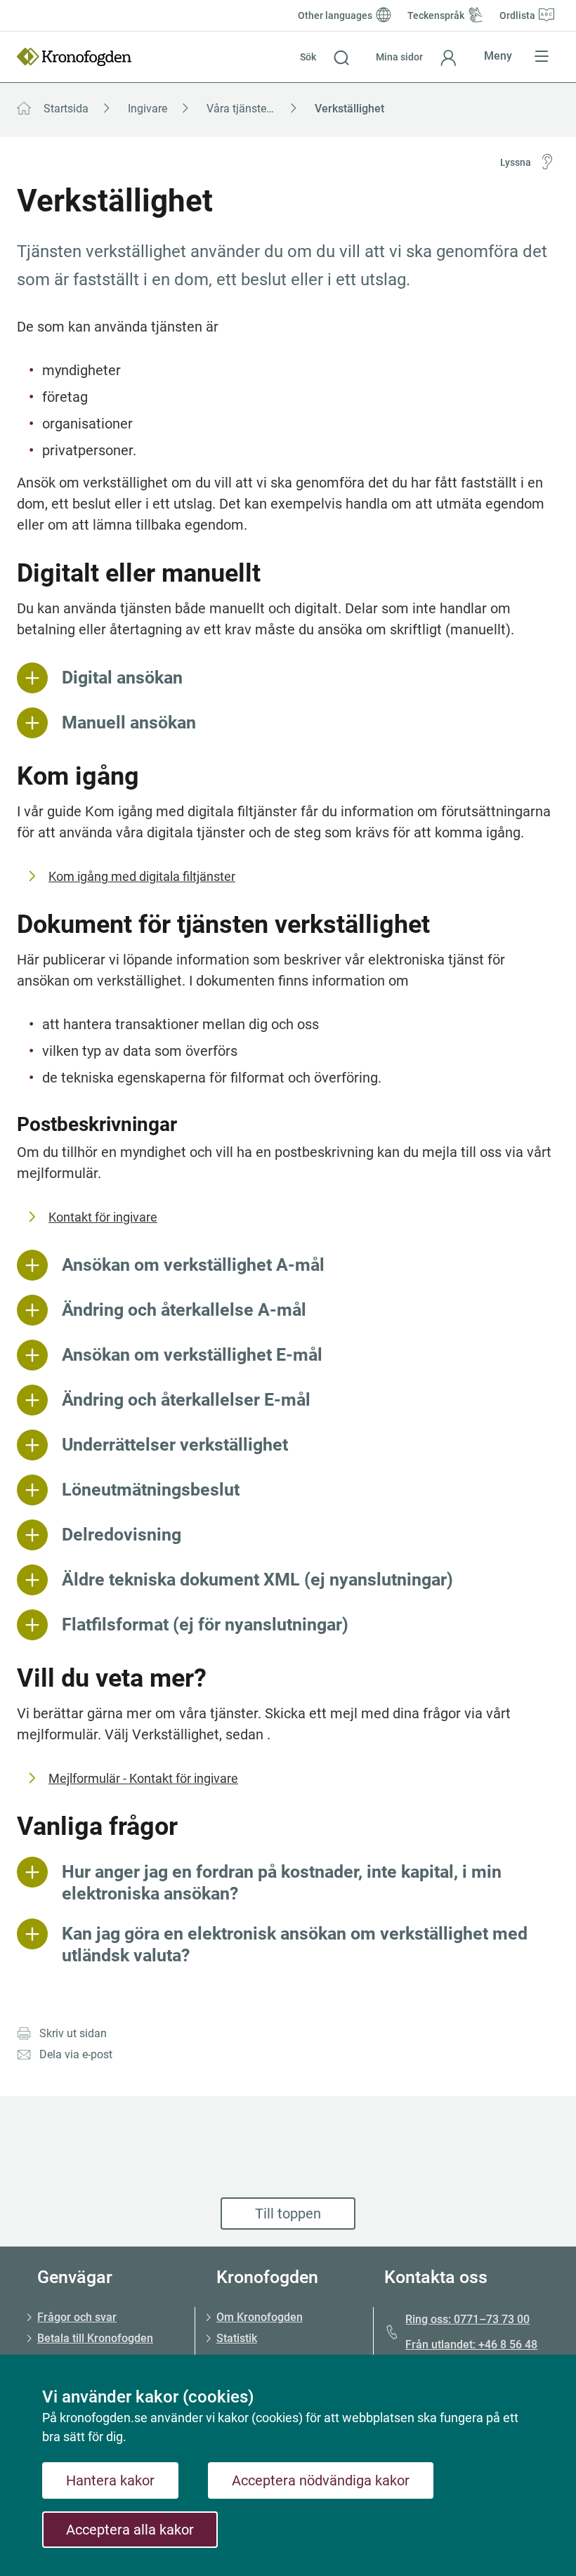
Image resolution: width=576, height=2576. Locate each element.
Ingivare (148, 109)
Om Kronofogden (260, 2317)
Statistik (237, 2338)
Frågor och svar (77, 2317)
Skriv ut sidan (73, 2033)
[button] (325, 57)
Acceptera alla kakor (130, 2530)
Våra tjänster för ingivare (256, 109)
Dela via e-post (76, 2054)
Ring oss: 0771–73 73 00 (467, 2319)
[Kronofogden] (74, 57)
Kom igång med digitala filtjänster (142, 876)
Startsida (66, 109)
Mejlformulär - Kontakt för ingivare (143, 1778)
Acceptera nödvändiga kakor (321, 2480)
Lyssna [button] (516, 162)
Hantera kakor (110, 2480)
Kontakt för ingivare (103, 1217)
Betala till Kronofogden (95, 2338)
